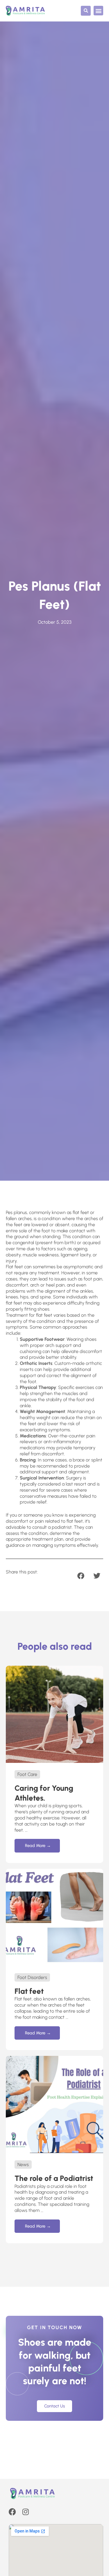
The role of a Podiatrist (54, 2178)
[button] (86, 11)
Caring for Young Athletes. (44, 1793)
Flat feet (29, 1991)
